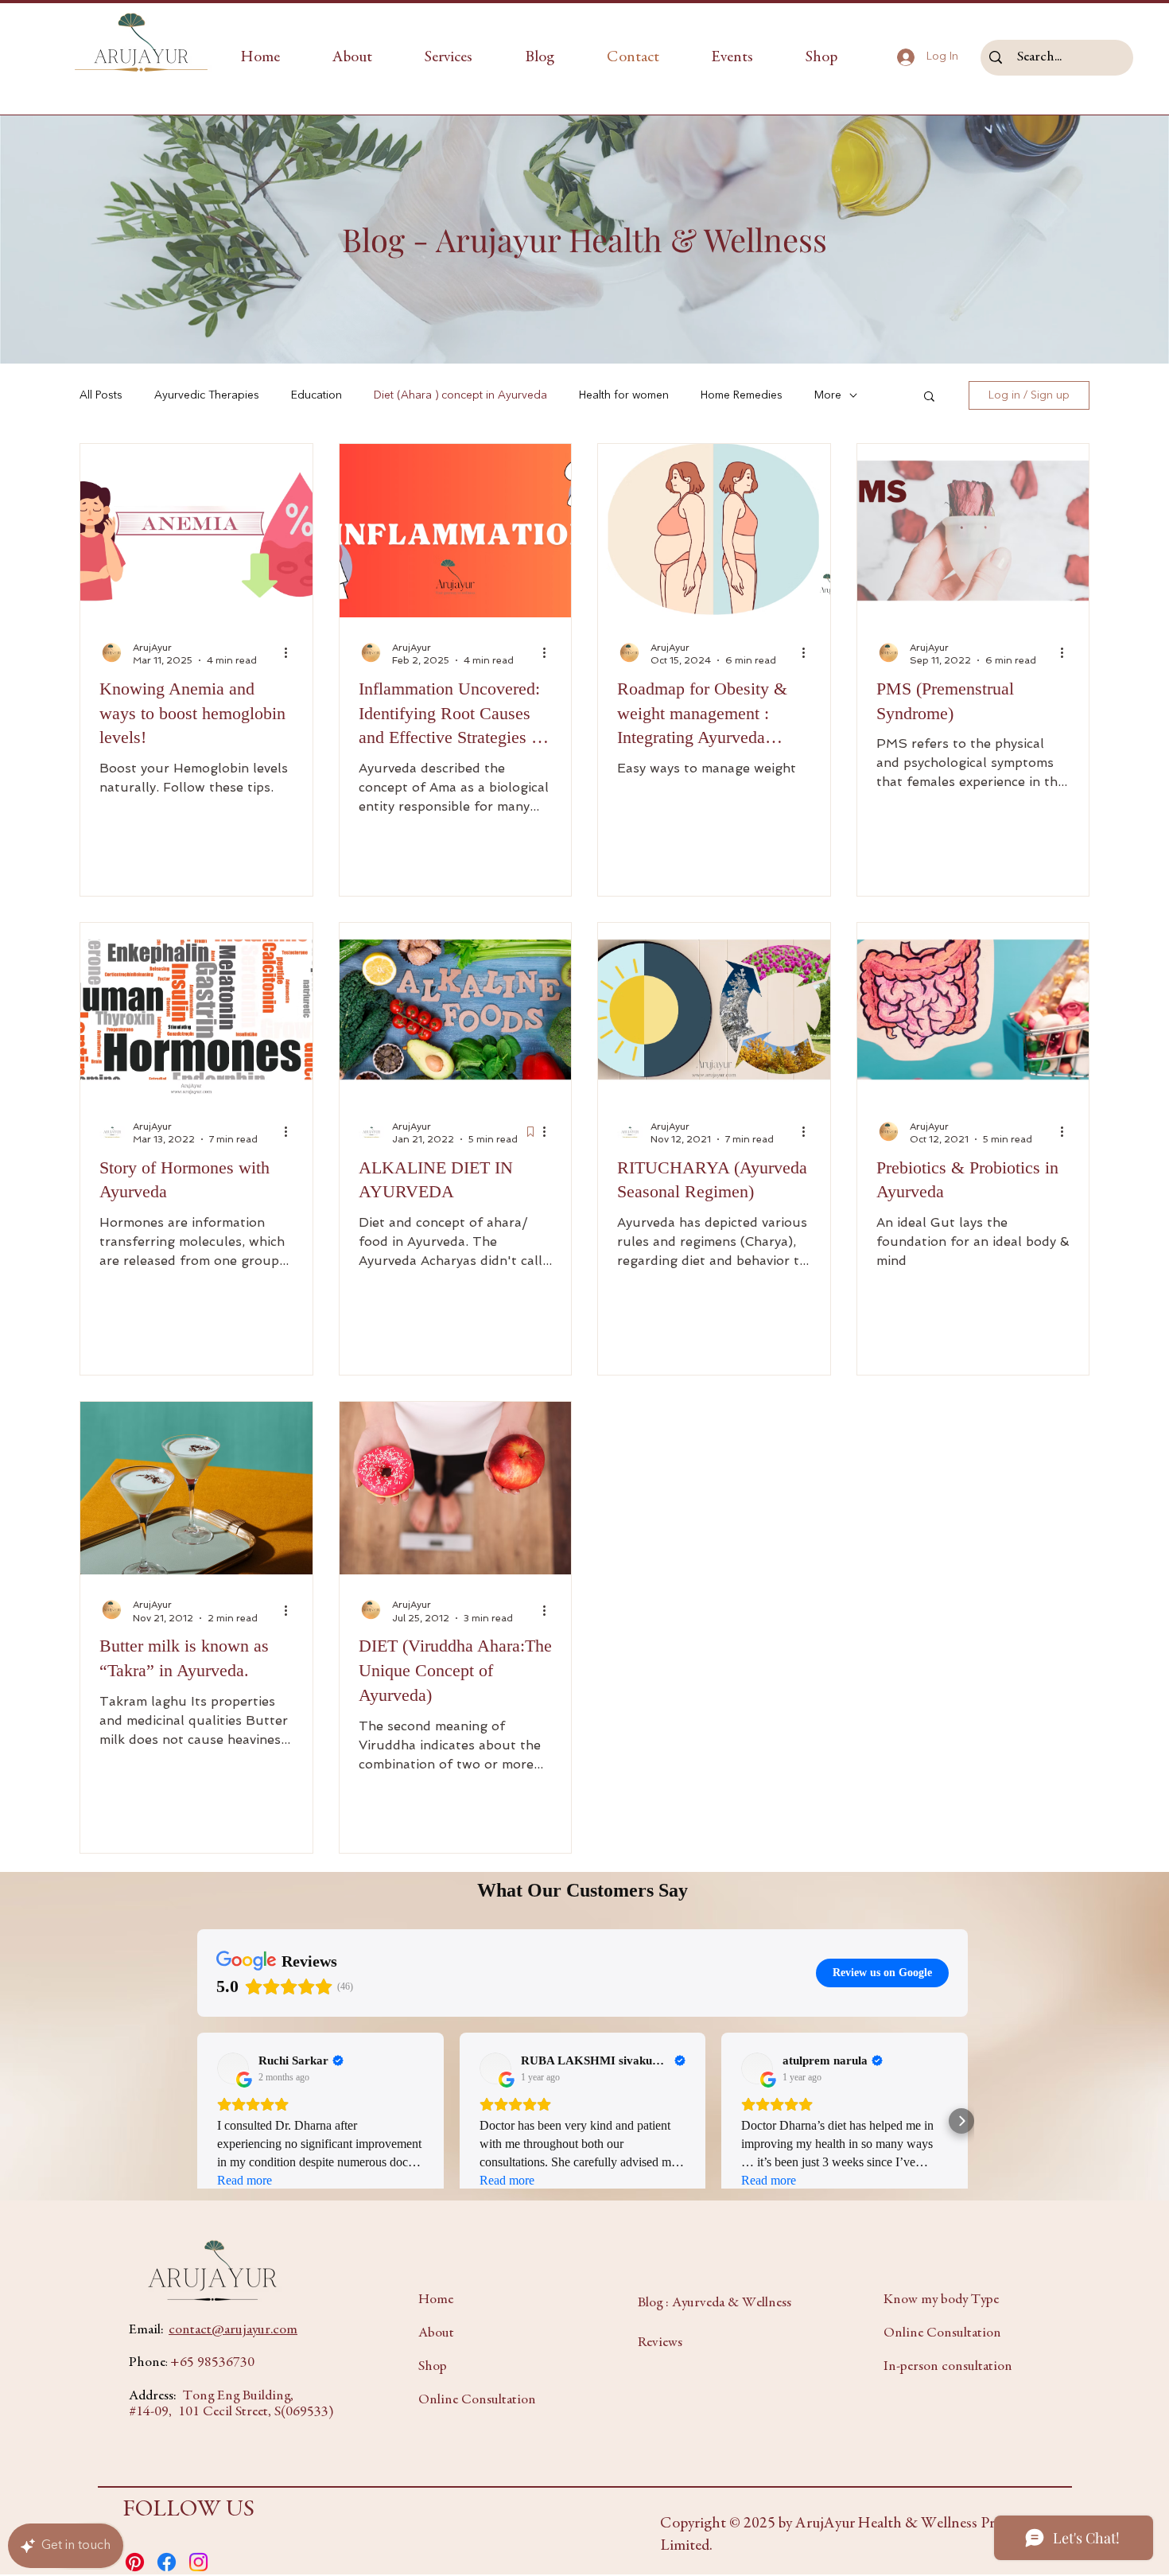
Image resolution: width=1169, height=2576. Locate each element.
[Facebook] (167, 2562)
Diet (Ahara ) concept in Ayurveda (460, 395)
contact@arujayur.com (233, 2330)
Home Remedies (742, 395)
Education (317, 395)
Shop (433, 2367)
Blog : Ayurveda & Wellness (715, 2303)
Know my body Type (941, 2300)
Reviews (660, 2343)
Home (436, 2300)
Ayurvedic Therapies (207, 395)
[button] (449, 58)
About (436, 2333)
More (828, 395)
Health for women (624, 395)
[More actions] (291, 653)
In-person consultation (948, 2367)
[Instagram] (198, 2562)
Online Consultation (477, 2400)
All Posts (101, 395)
